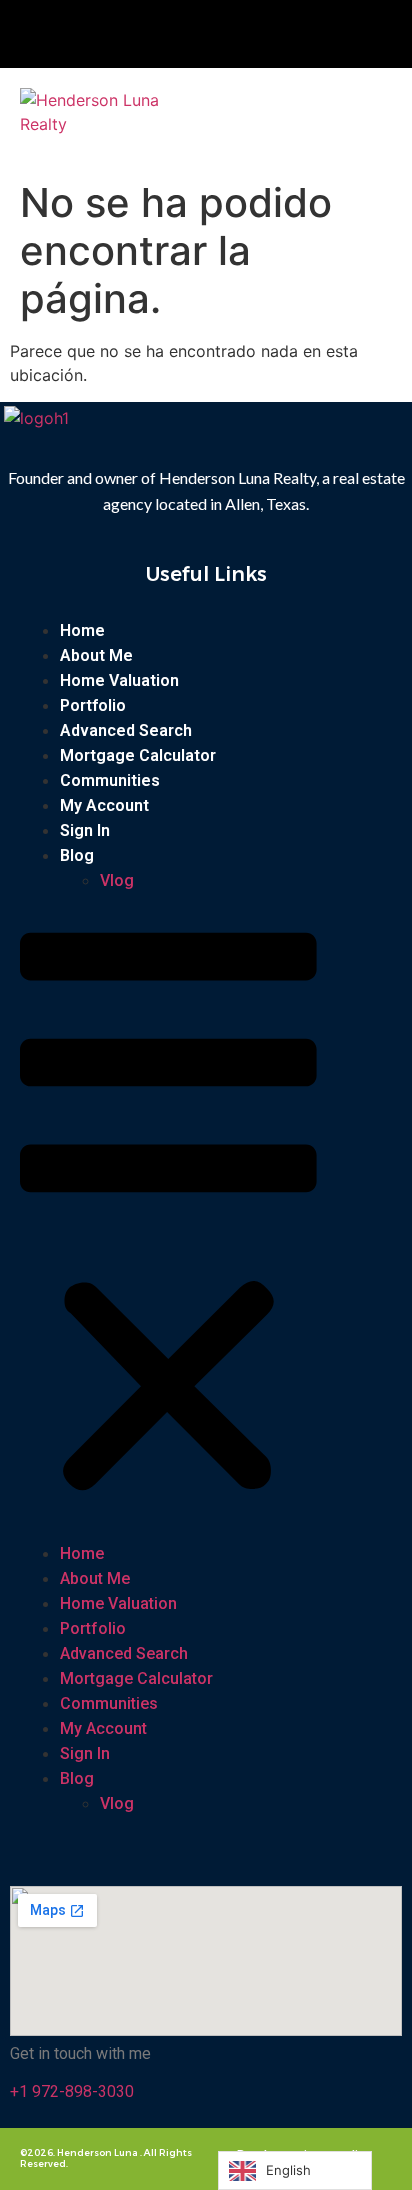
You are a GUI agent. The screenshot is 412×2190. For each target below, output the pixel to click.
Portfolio (93, 705)
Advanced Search (126, 730)
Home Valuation (119, 680)
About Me (96, 655)
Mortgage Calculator (138, 755)
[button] (304, 109)
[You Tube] (193, 34)
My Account (104, 805)
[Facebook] (151, 34)
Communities (110, 780)
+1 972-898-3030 (72, 2091)
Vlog (117, 880)
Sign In (85, 830)
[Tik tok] (220, 34)
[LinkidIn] (247, 34)
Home (82, 630)
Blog (77, 855)
